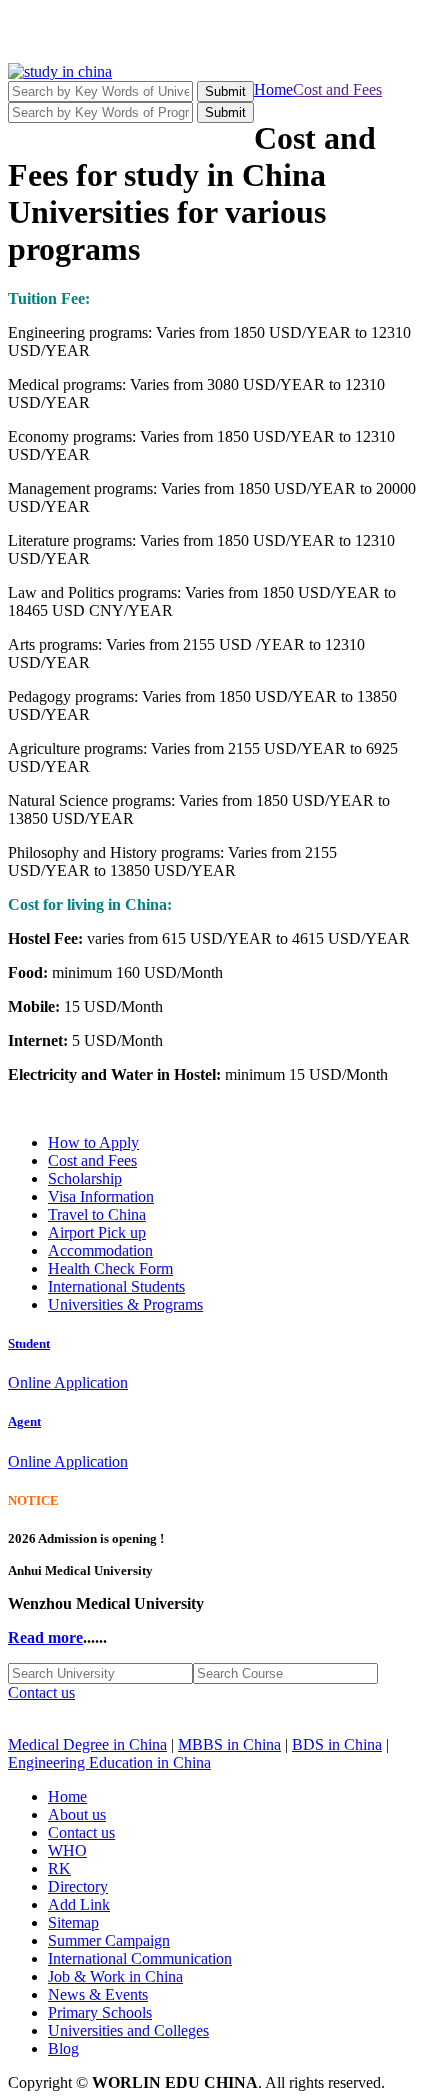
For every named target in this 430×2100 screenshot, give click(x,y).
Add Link (79, 1904)
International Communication (140, 1958)
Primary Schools (100, 2012)
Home (273, 89)
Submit (225, 91)
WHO (67, 1850)
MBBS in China (229, 1744)
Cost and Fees (337, 89)
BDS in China (337, 1744)
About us (77, 1814)
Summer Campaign (109, 1940)
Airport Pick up (97, 1232)
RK (59, 1868)
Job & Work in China (115, 1976)
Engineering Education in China (109, 1762)
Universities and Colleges (128, 2030)
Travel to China (97, 1214)
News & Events (98, 1994)
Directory (78, 1886)
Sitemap (73, 1922)
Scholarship (85, 1178)
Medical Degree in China (87, 1744)
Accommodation (100, 1250)
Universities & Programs (125, 1304)
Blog (63, 2048)
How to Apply (93, 1142)
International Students (116, 1286)
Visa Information (101, 1196)
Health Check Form (110, 1268)
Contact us (41, 1692)
